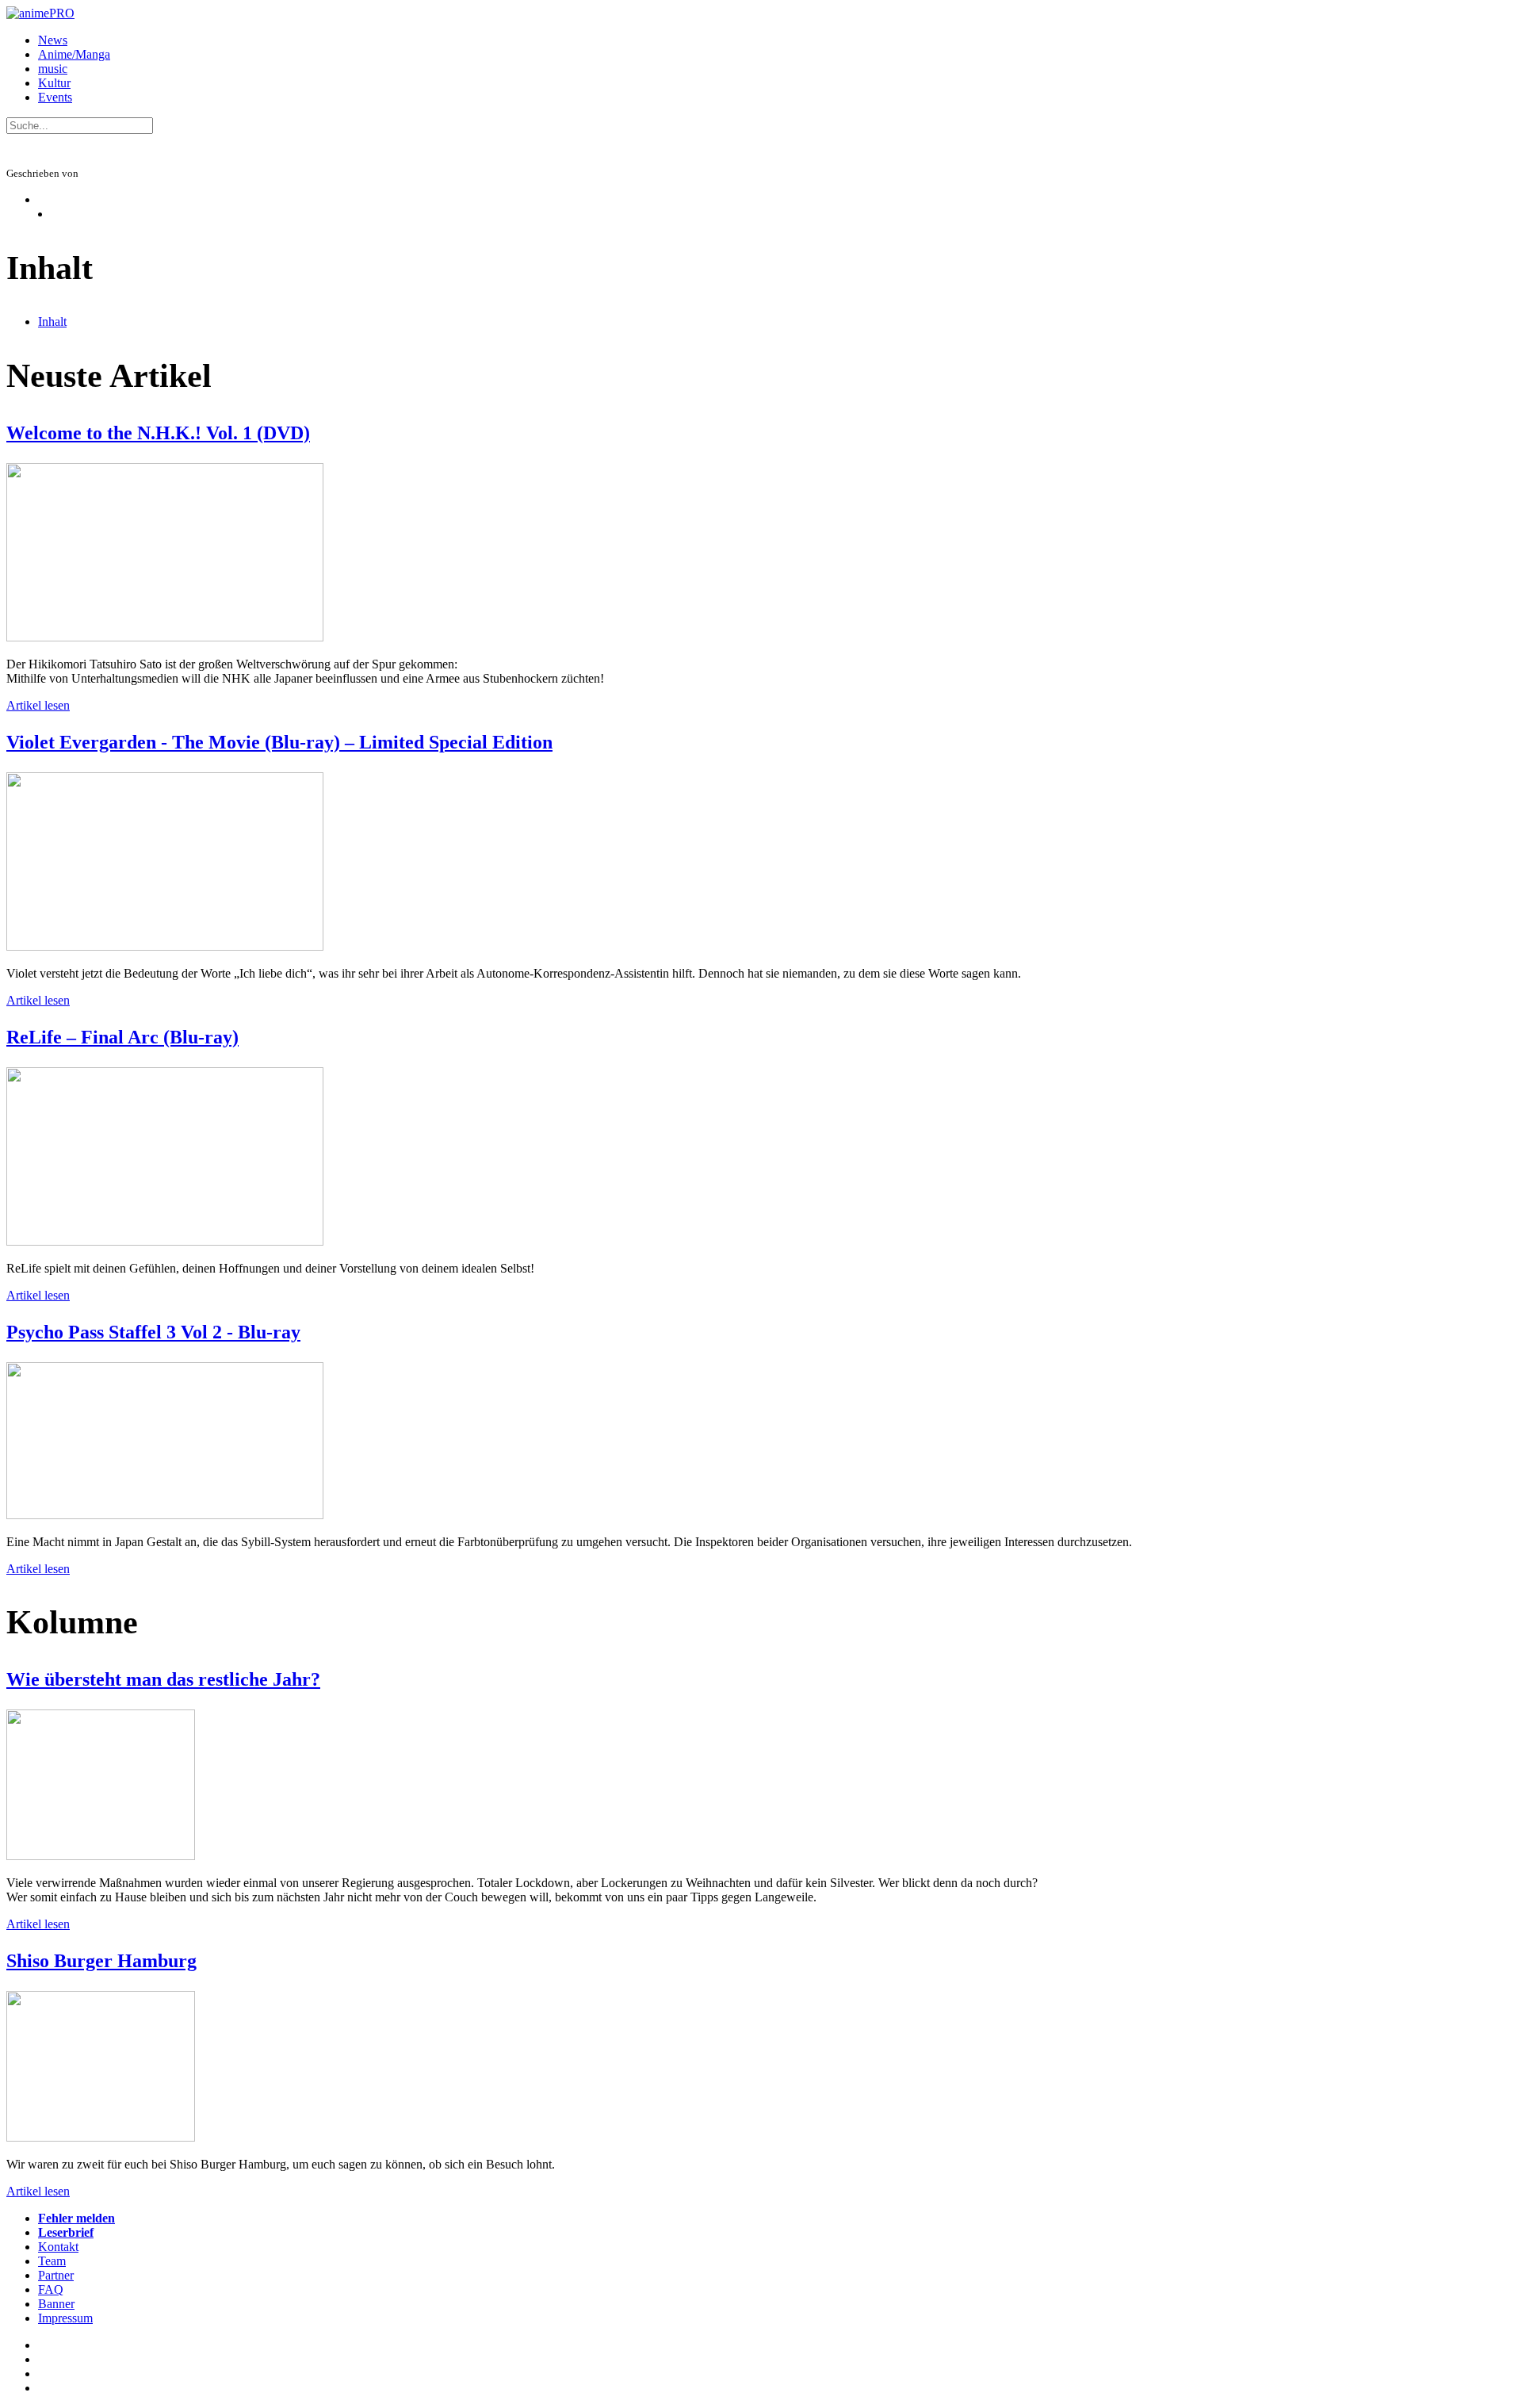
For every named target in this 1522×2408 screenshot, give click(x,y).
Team (52, 2261)
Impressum (65, 2318)
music (53, 69)
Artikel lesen (38, 705)
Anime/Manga (74, 54)
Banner (56, 2304)
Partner (56, 2275)
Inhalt (52, 322)
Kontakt (58, 2247)
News (53, 40)
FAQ (51, 2289)
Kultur (54, 83)
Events (55, 97)
